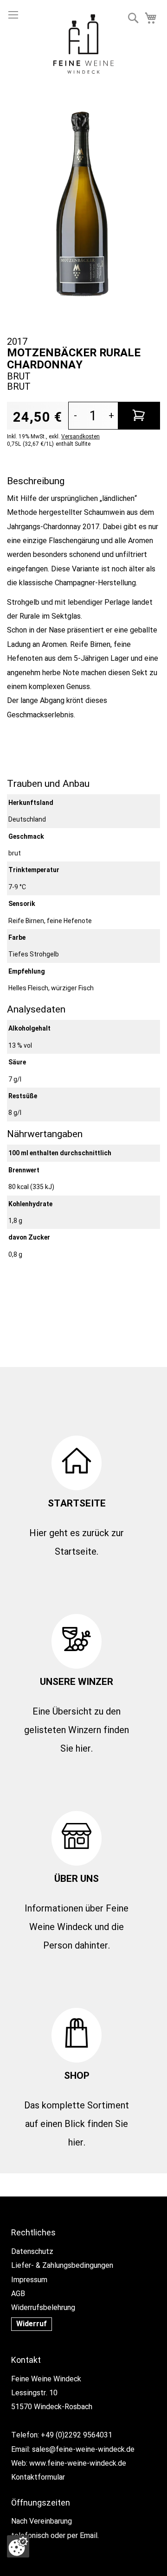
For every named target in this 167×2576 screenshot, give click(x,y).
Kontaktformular (38, 2477)
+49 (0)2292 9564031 (77, 2435)
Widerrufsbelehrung (43, 2307)
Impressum (29, 2280)
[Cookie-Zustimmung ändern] (18, 2546)
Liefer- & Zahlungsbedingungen (62, 2265)
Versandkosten (80, 437)
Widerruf (32, 2324)
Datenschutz (32, 2251)
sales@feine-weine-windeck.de (83, 2449)
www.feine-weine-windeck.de (78, 2463)
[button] (133, 18)
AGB (18, 2294)
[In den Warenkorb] (139, 416)
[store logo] (83, 46)
